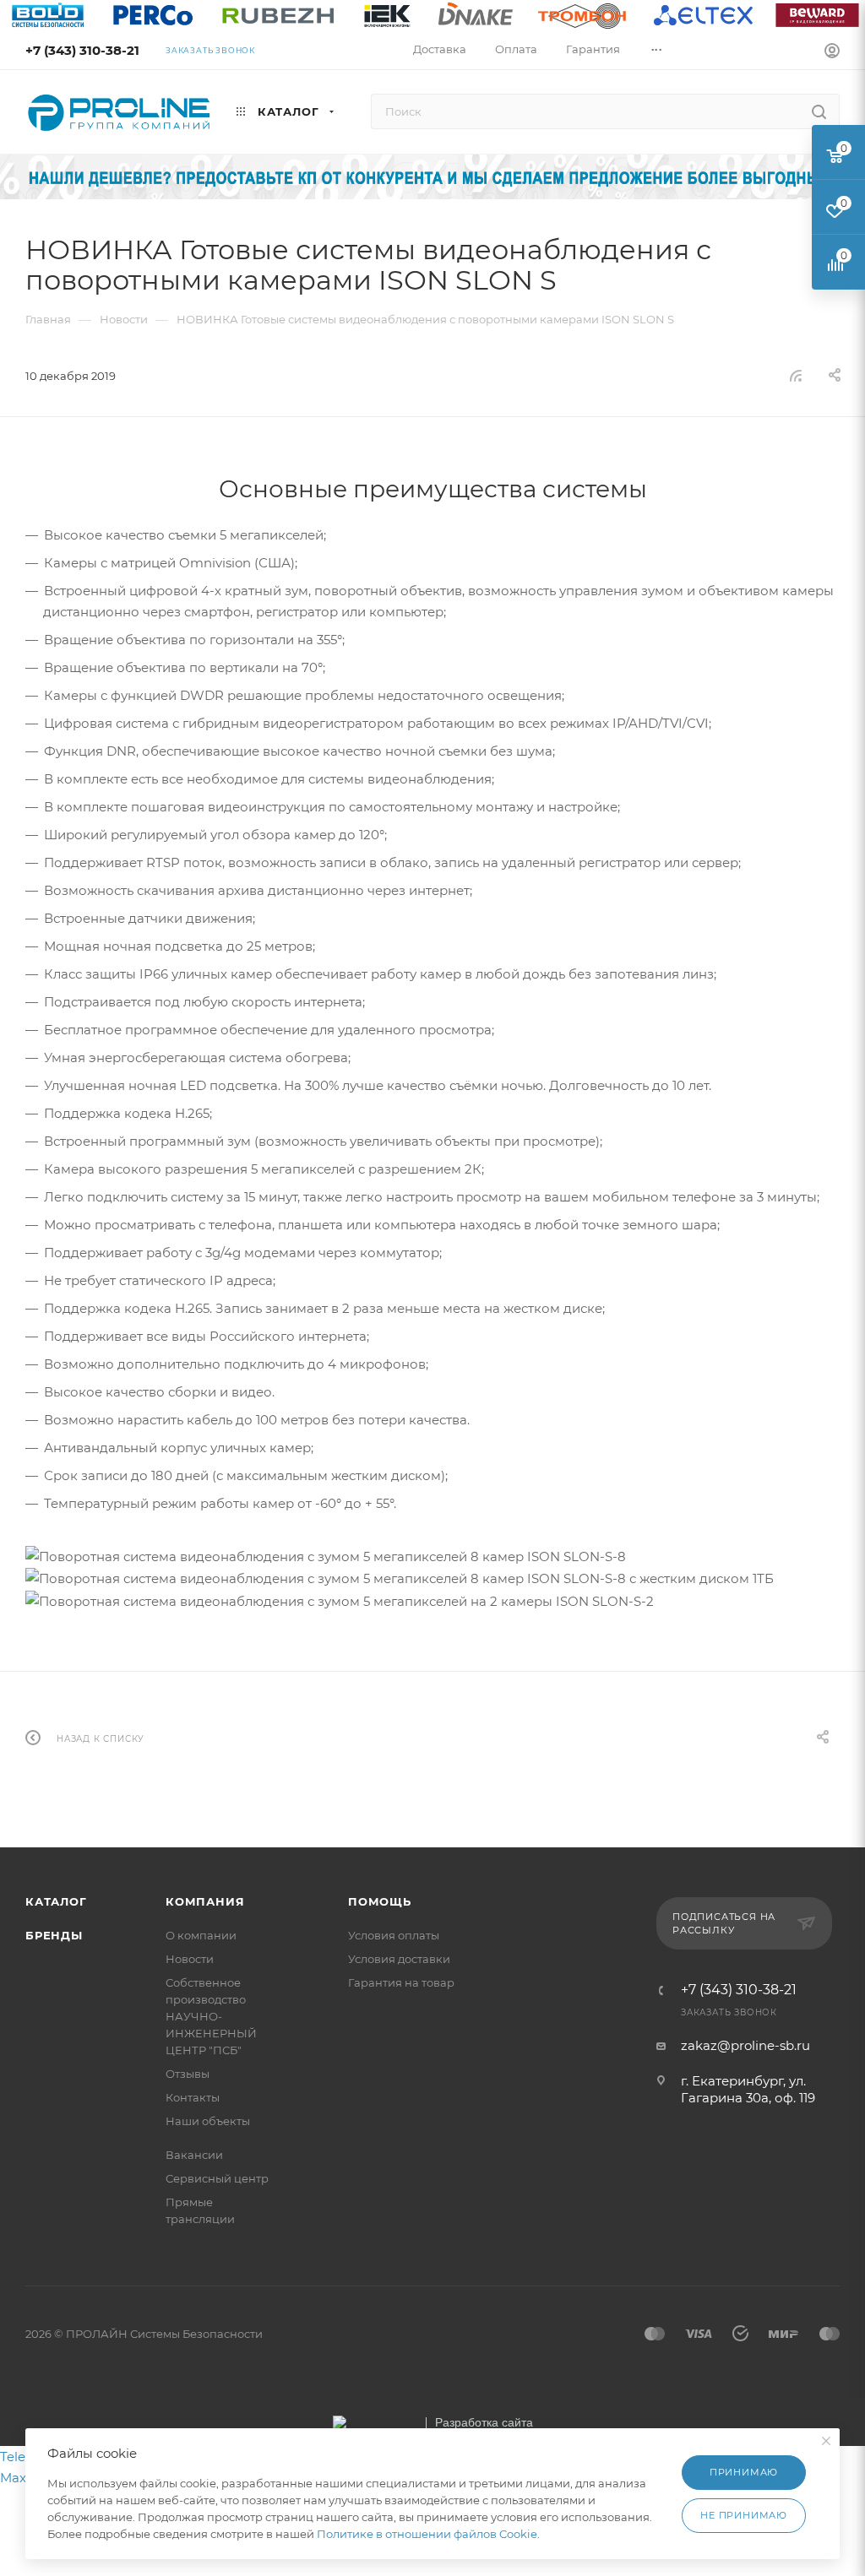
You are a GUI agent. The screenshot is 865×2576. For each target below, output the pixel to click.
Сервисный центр (217, 2178)
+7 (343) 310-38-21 (82, 50)
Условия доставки (399, 1959)
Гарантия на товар (401, 1982)
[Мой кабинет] (832, 53)
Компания (205, 1901)
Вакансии (194, 2155)
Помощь (380, 1901)
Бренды (54, 1935)
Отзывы (188, 2074)
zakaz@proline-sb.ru (745, 2045)
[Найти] (819, 111)
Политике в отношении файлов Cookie (427, 2534)
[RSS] (796, 375)
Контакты (193, 2097)
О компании (201, 1935)
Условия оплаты (394, 1935)
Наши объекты (208, 2121)
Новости (190, 1959)
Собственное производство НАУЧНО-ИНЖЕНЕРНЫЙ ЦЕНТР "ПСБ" (211, 2016)
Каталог (56, 1901)
